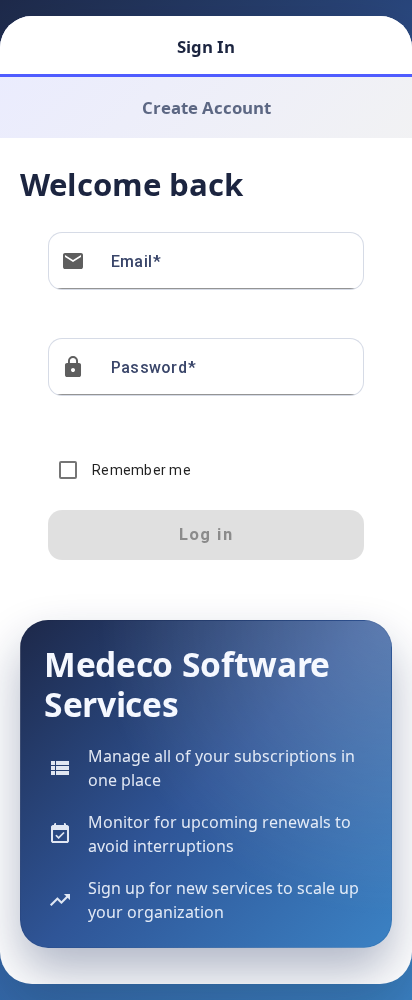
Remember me (141, 470)
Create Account (206, 107)
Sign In (206, 46)
